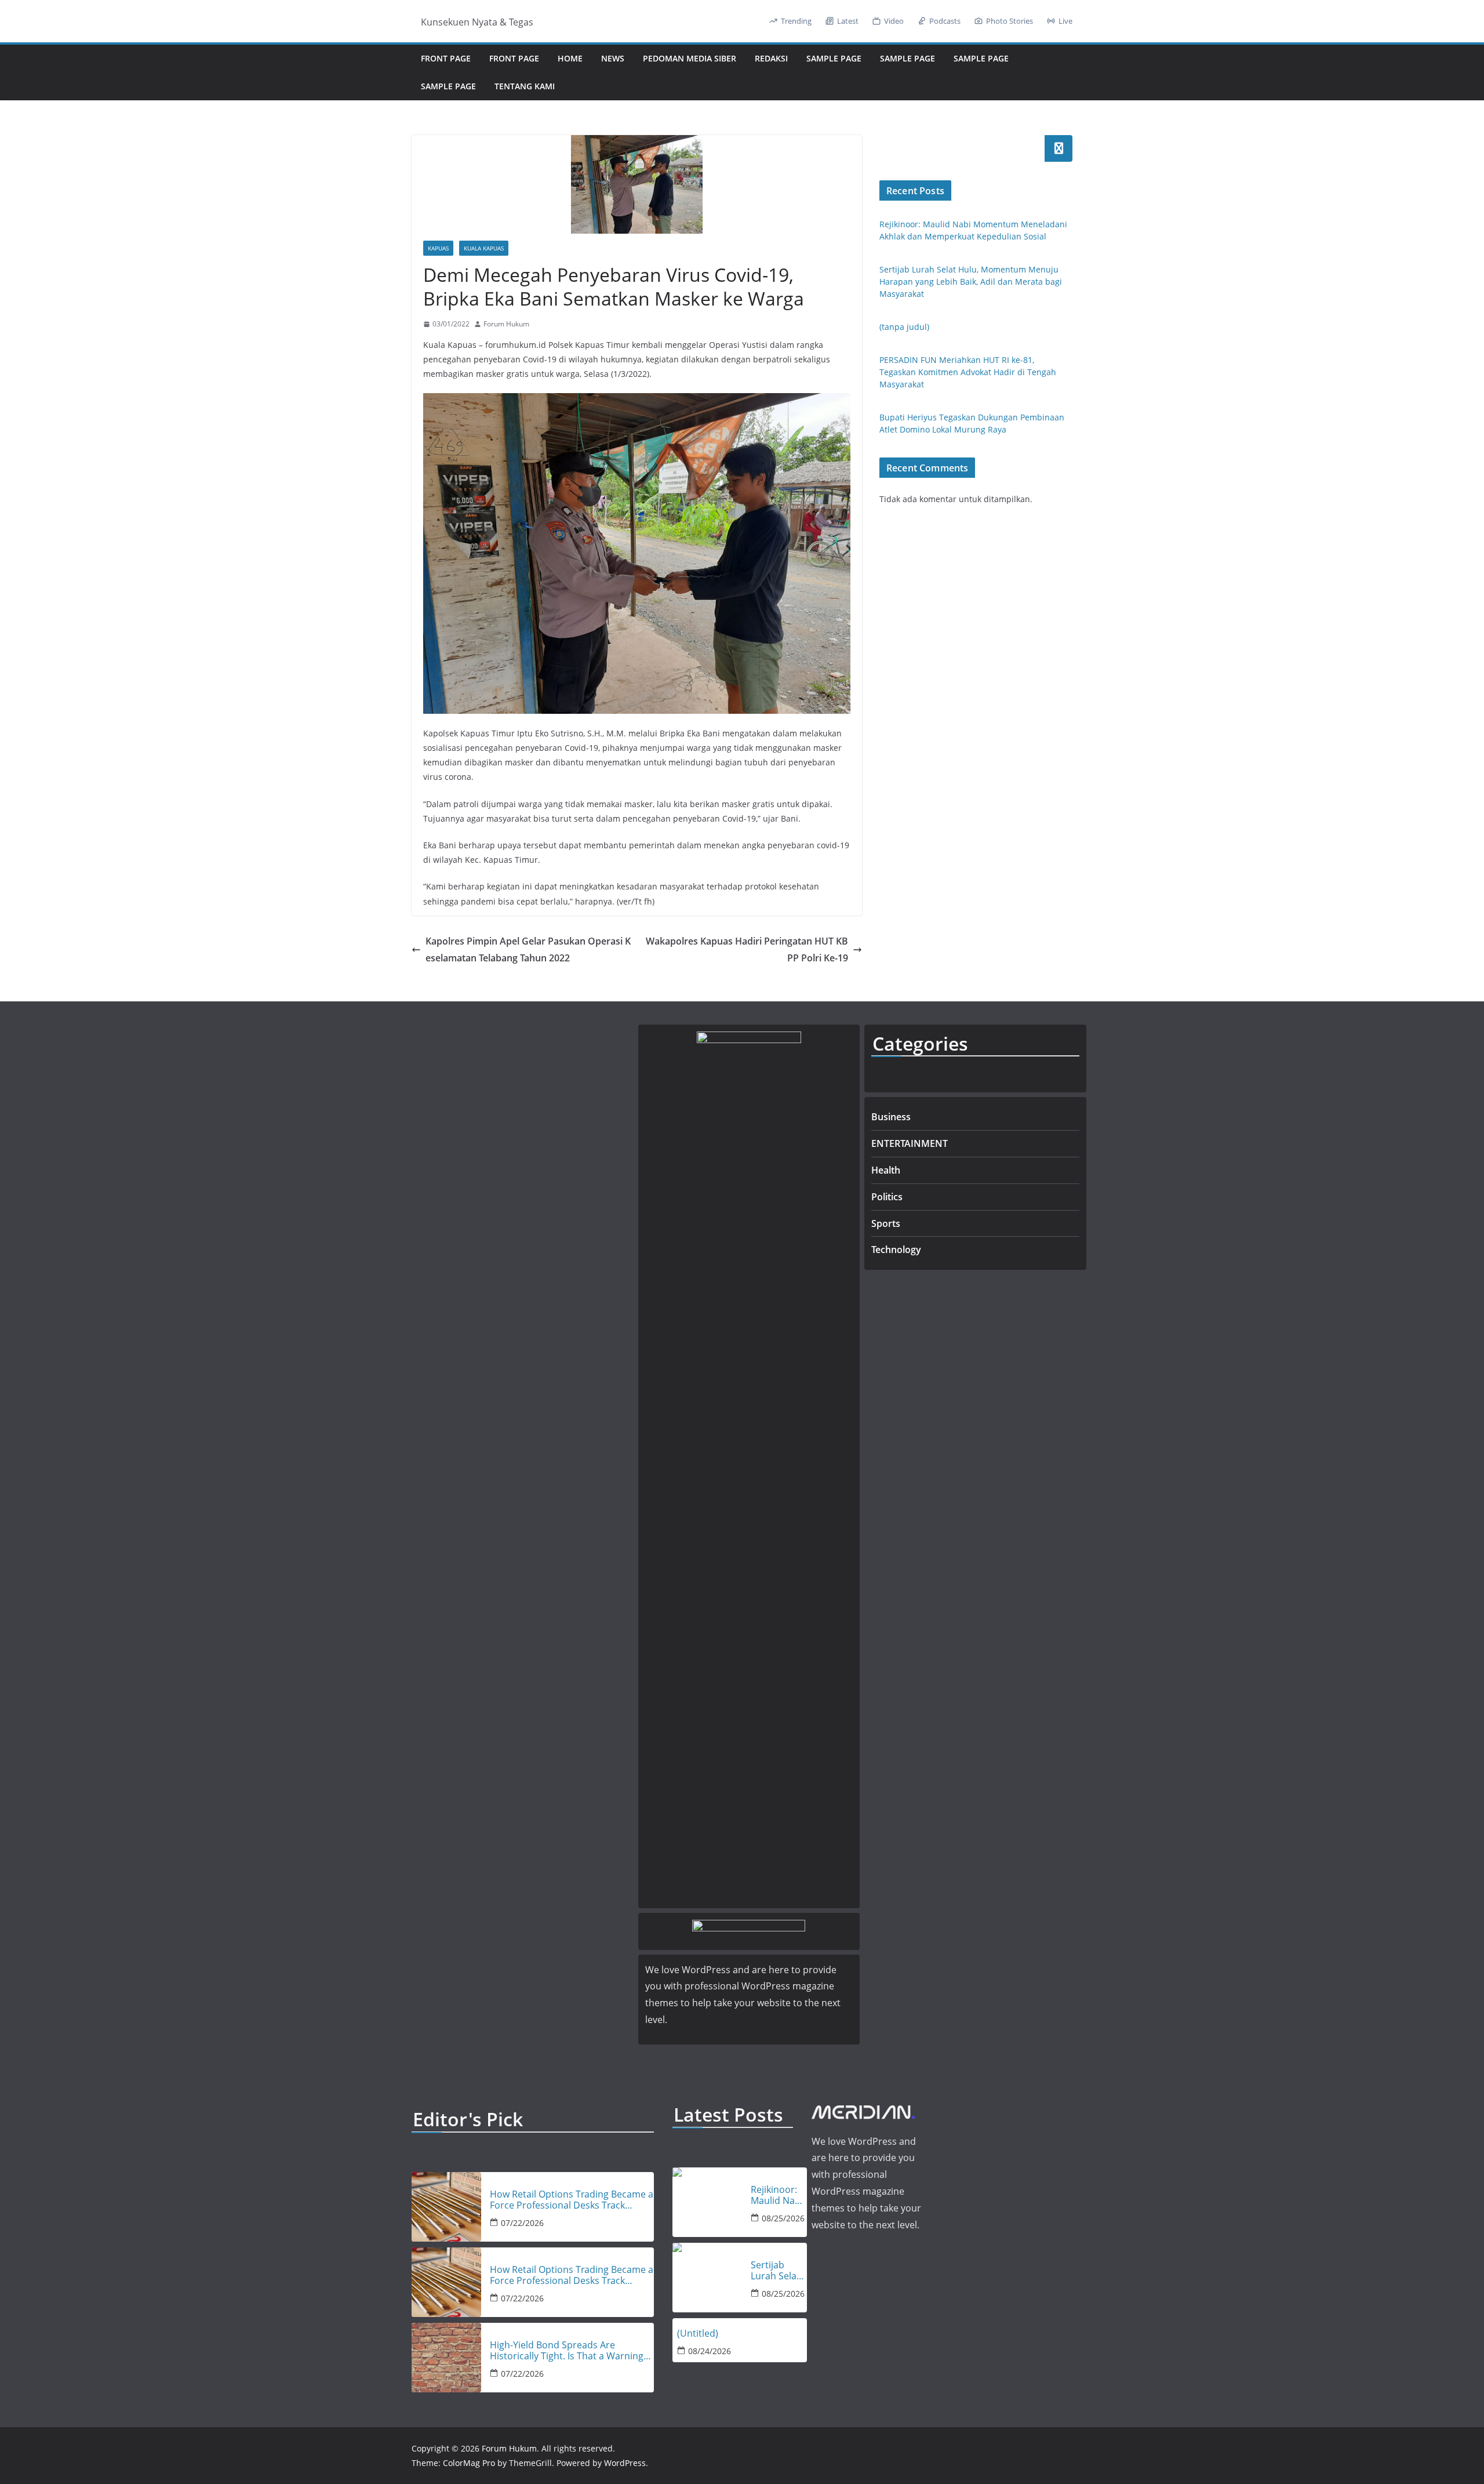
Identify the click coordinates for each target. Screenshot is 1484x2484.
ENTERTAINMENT (910, 1143)
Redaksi (771, 58)
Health (886, 1170)
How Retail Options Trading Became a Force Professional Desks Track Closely (572, 2200)
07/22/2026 (522, 2223)
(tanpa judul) (904, 327)
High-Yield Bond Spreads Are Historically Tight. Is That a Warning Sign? (567, 2351)
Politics (887, 1197)
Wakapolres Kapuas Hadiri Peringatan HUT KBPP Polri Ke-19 (747, 949)
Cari (1059, 148)
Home (570, 58)
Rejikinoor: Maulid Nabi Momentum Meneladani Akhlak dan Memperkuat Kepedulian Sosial (779, 2195)
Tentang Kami (525, 86)
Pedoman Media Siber (690, 58)
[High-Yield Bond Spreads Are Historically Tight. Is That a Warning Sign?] (446, 2358)
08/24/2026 (710, 2351)
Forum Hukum (506, 324)
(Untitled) (698, 2334)
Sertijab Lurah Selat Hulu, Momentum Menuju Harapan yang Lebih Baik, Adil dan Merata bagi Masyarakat (971, 282)
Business (891, 1117)
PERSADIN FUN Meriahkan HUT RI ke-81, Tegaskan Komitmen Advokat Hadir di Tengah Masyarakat (968, 372)
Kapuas (438, 248)
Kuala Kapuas (484, 248)
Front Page (446, 58)
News (613, 58)
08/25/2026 (783, 2218)
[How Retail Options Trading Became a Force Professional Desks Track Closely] (446, 2207)
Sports (886, 1223)
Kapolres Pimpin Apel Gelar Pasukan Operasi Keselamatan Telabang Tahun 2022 (528, 949)
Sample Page (834, 58)
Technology (896, 1250)
